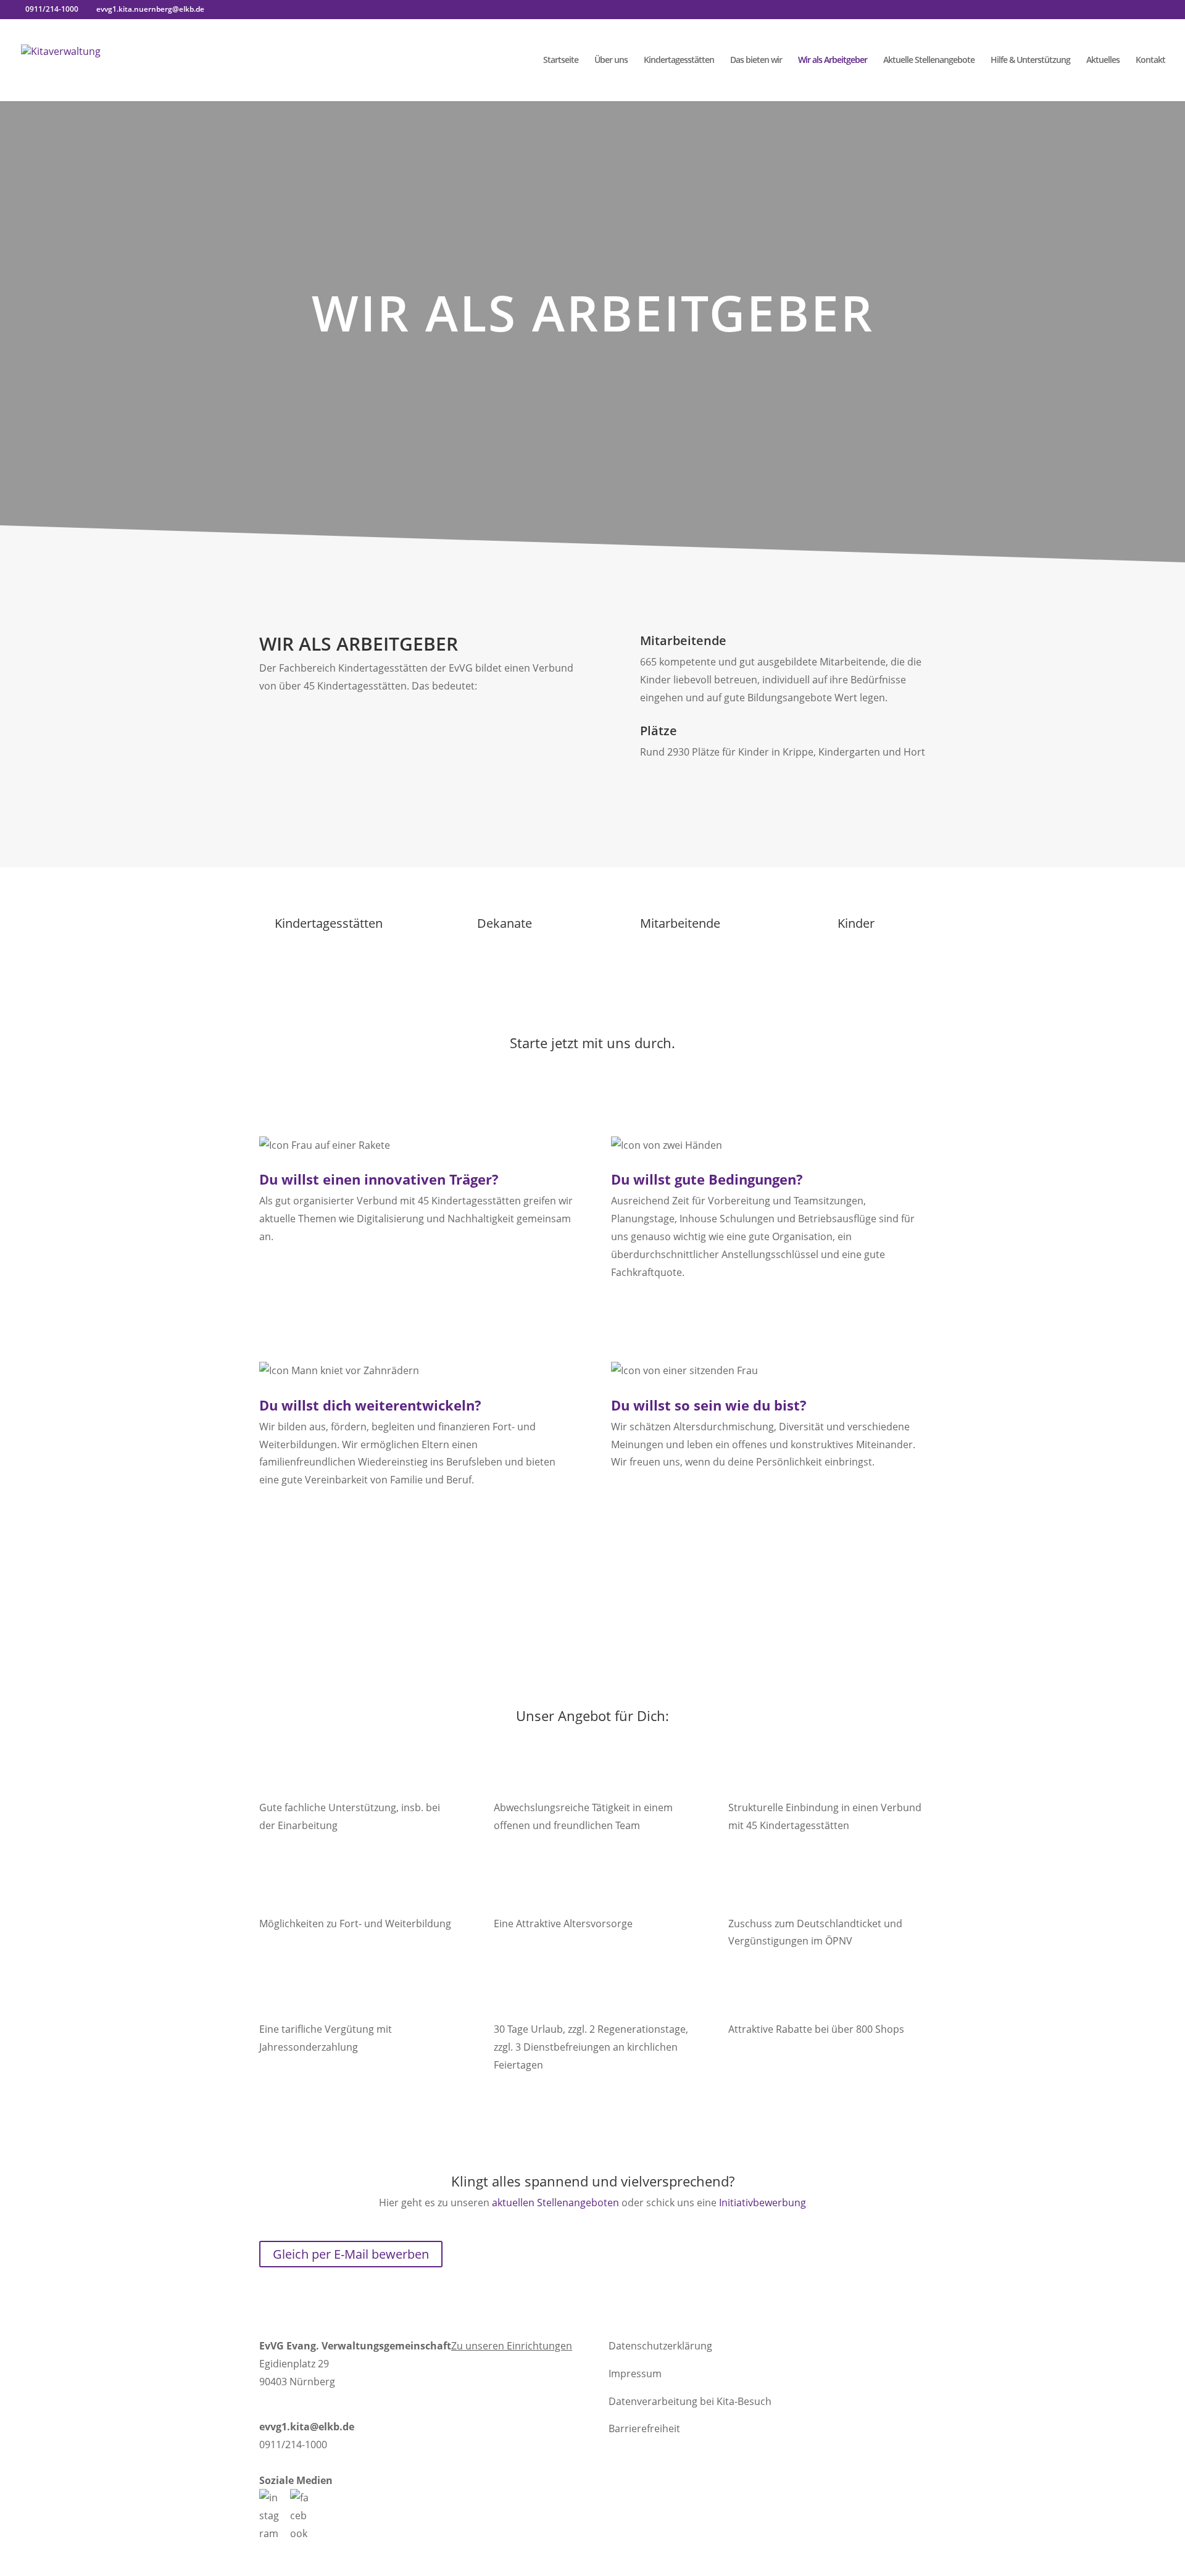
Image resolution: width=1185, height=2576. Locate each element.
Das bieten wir (756, 60)
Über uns (611, 60)
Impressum (635, 2374)
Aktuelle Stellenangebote (929, 60)
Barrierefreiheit (644, 2428)
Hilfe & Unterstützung (1030, 60)
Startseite (561, 60)
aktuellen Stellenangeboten (555, 2203)
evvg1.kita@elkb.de (307, 2427)
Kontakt (1150, 60)
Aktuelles (1103, 60)
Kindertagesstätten (679, 60)
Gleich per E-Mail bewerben (351, 2254)
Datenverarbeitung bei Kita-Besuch (690, 2401)
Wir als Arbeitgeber (833, 60)
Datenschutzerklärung (660, 2346)
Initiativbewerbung (763, 2203)
